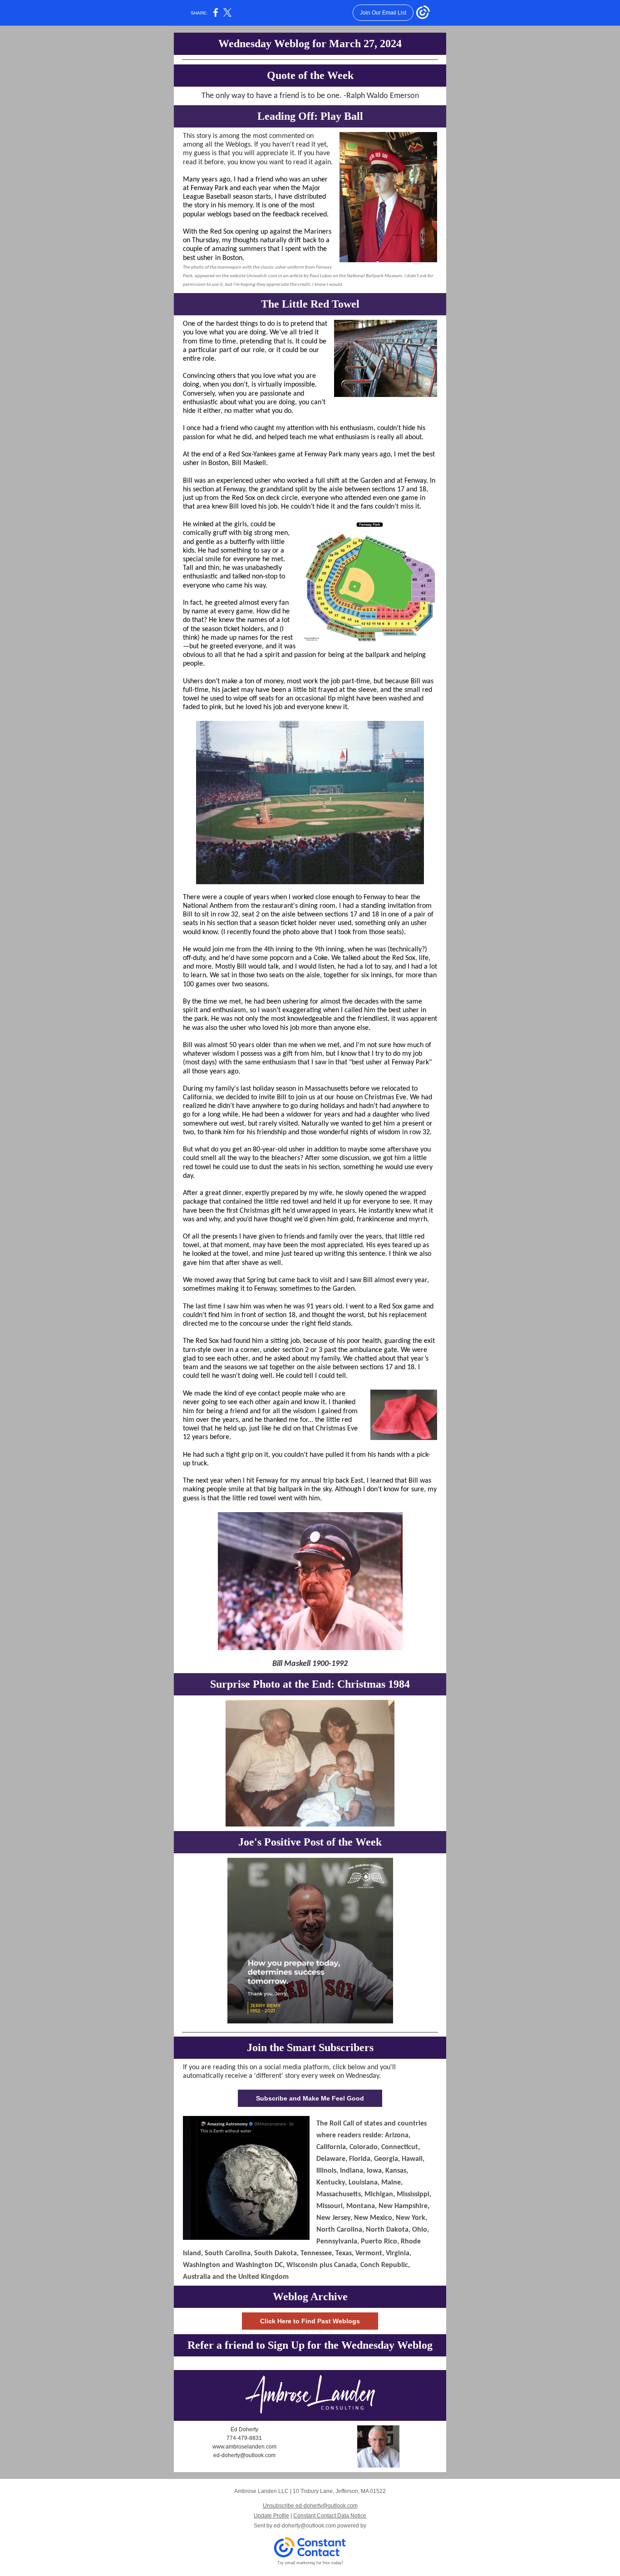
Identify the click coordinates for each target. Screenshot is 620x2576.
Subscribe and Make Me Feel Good (310, 2098)
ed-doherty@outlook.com (305, 2526)
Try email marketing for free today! (310, 2563)
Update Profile (271, 2516)
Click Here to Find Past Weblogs (310, 2321)
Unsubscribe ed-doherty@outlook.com (310, 2506)
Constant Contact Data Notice (330, 2516)
